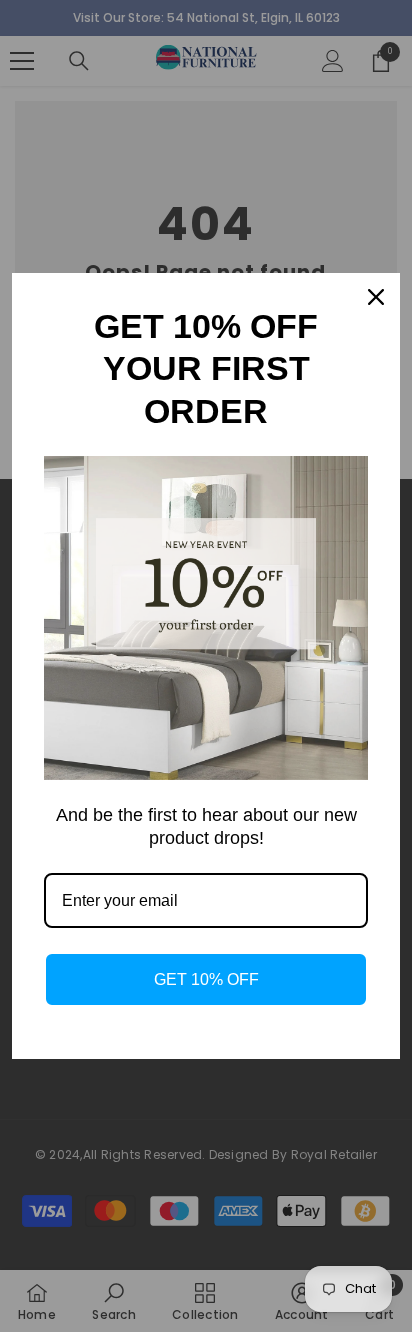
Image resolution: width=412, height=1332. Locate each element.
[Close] (376, 297)
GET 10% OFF (206, 979)
